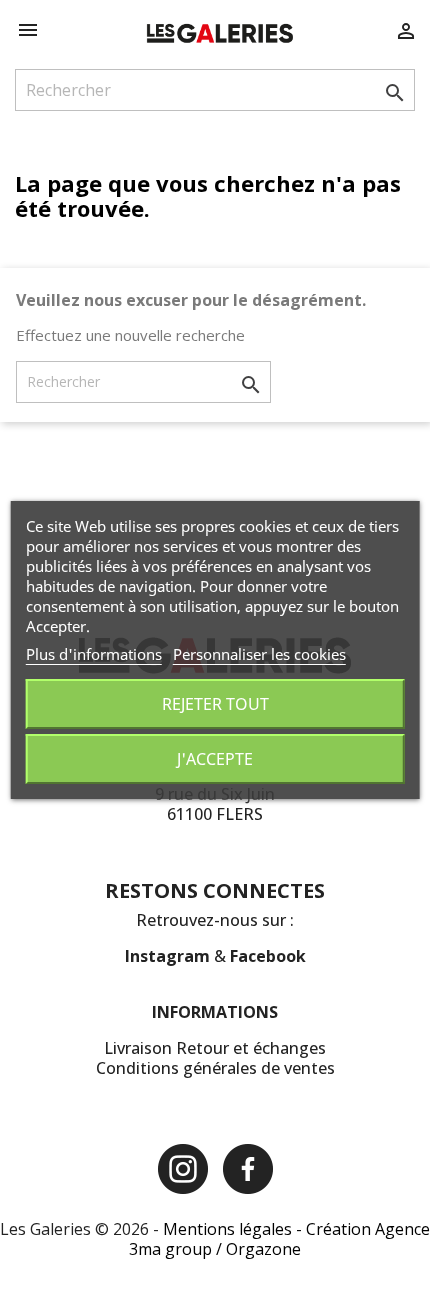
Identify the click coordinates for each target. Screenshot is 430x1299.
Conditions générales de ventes (215, 1068)
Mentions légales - (234, 1229)
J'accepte (215, 759)
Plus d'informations (94, 654)
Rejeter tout (215, 704)
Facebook (268, 956)
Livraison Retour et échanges (215, 1048)
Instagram (169, 956)
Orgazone (263, 1249)
